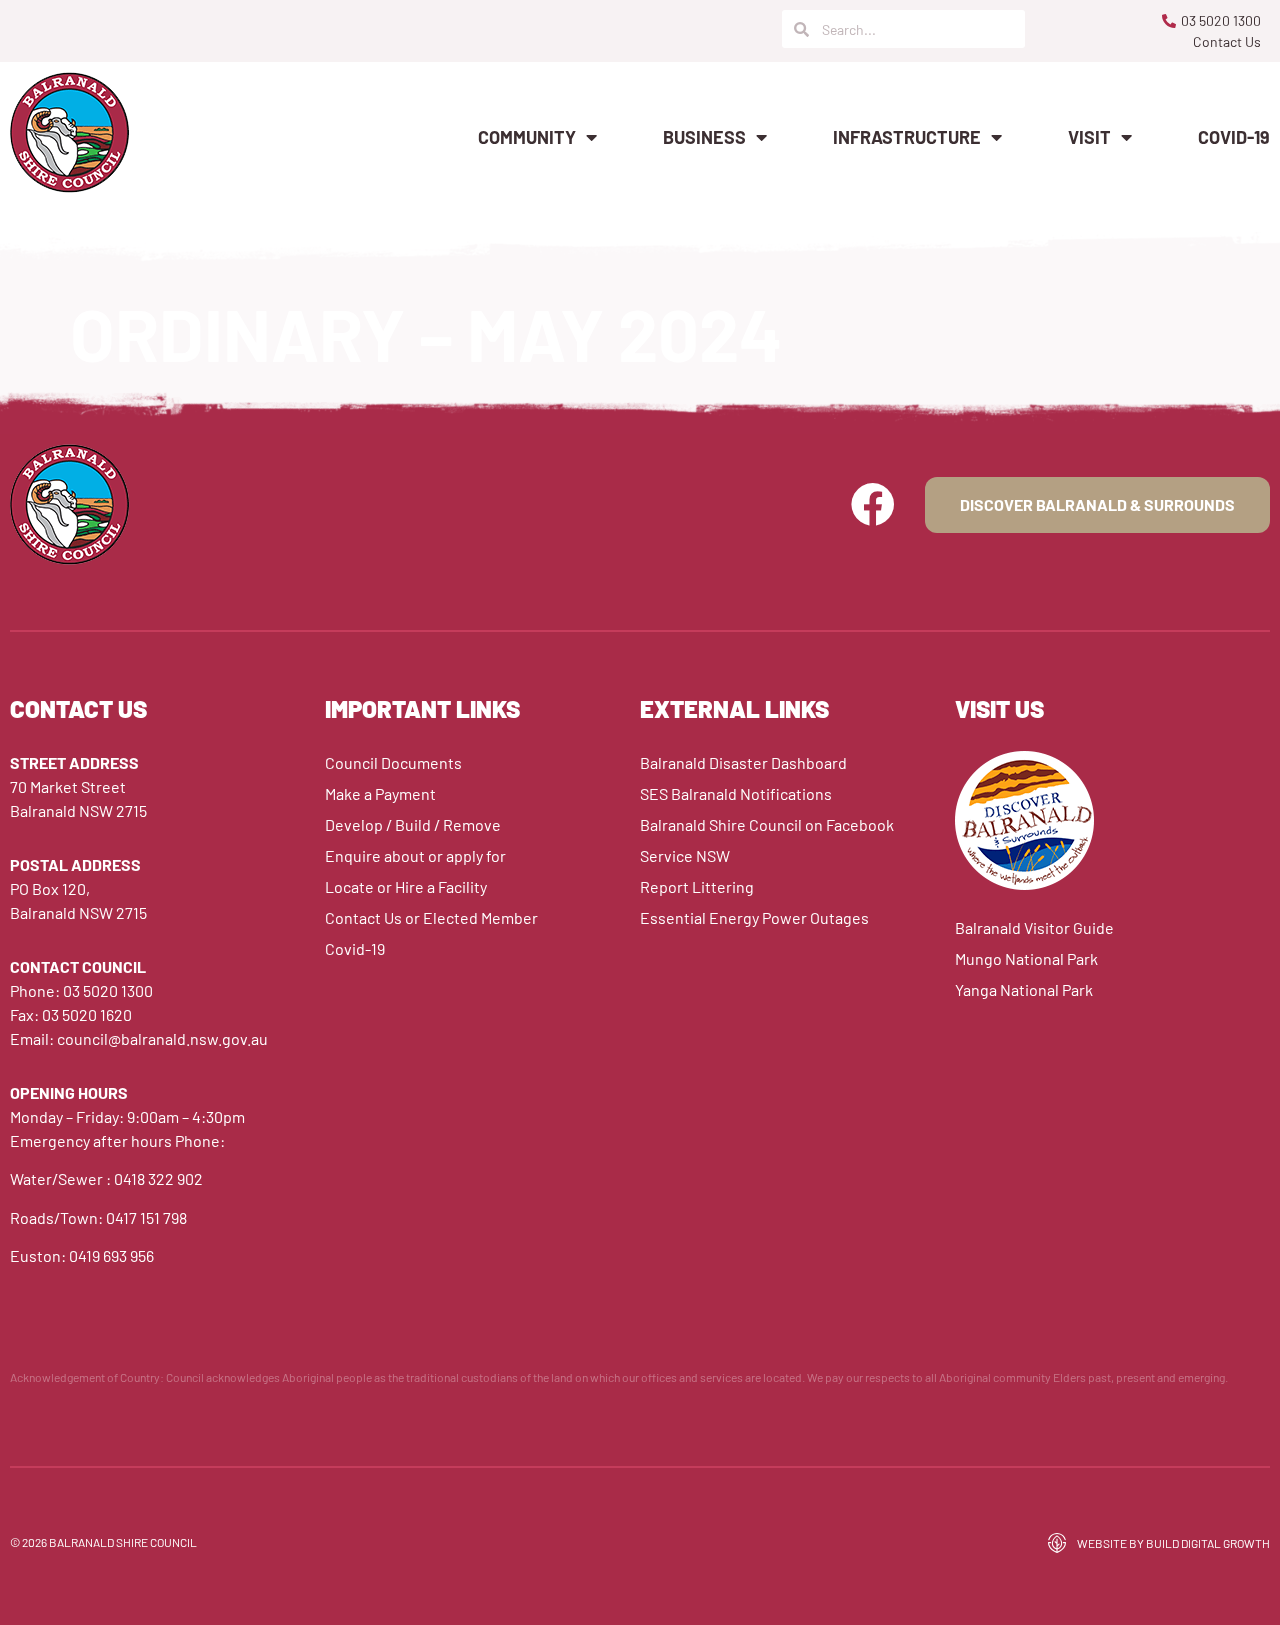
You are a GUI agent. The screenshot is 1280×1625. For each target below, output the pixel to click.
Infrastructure (907, 137)
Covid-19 (1234, 137)
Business (704, 137)
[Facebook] (873, 505)
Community (527, 137)
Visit (1089, 137)
